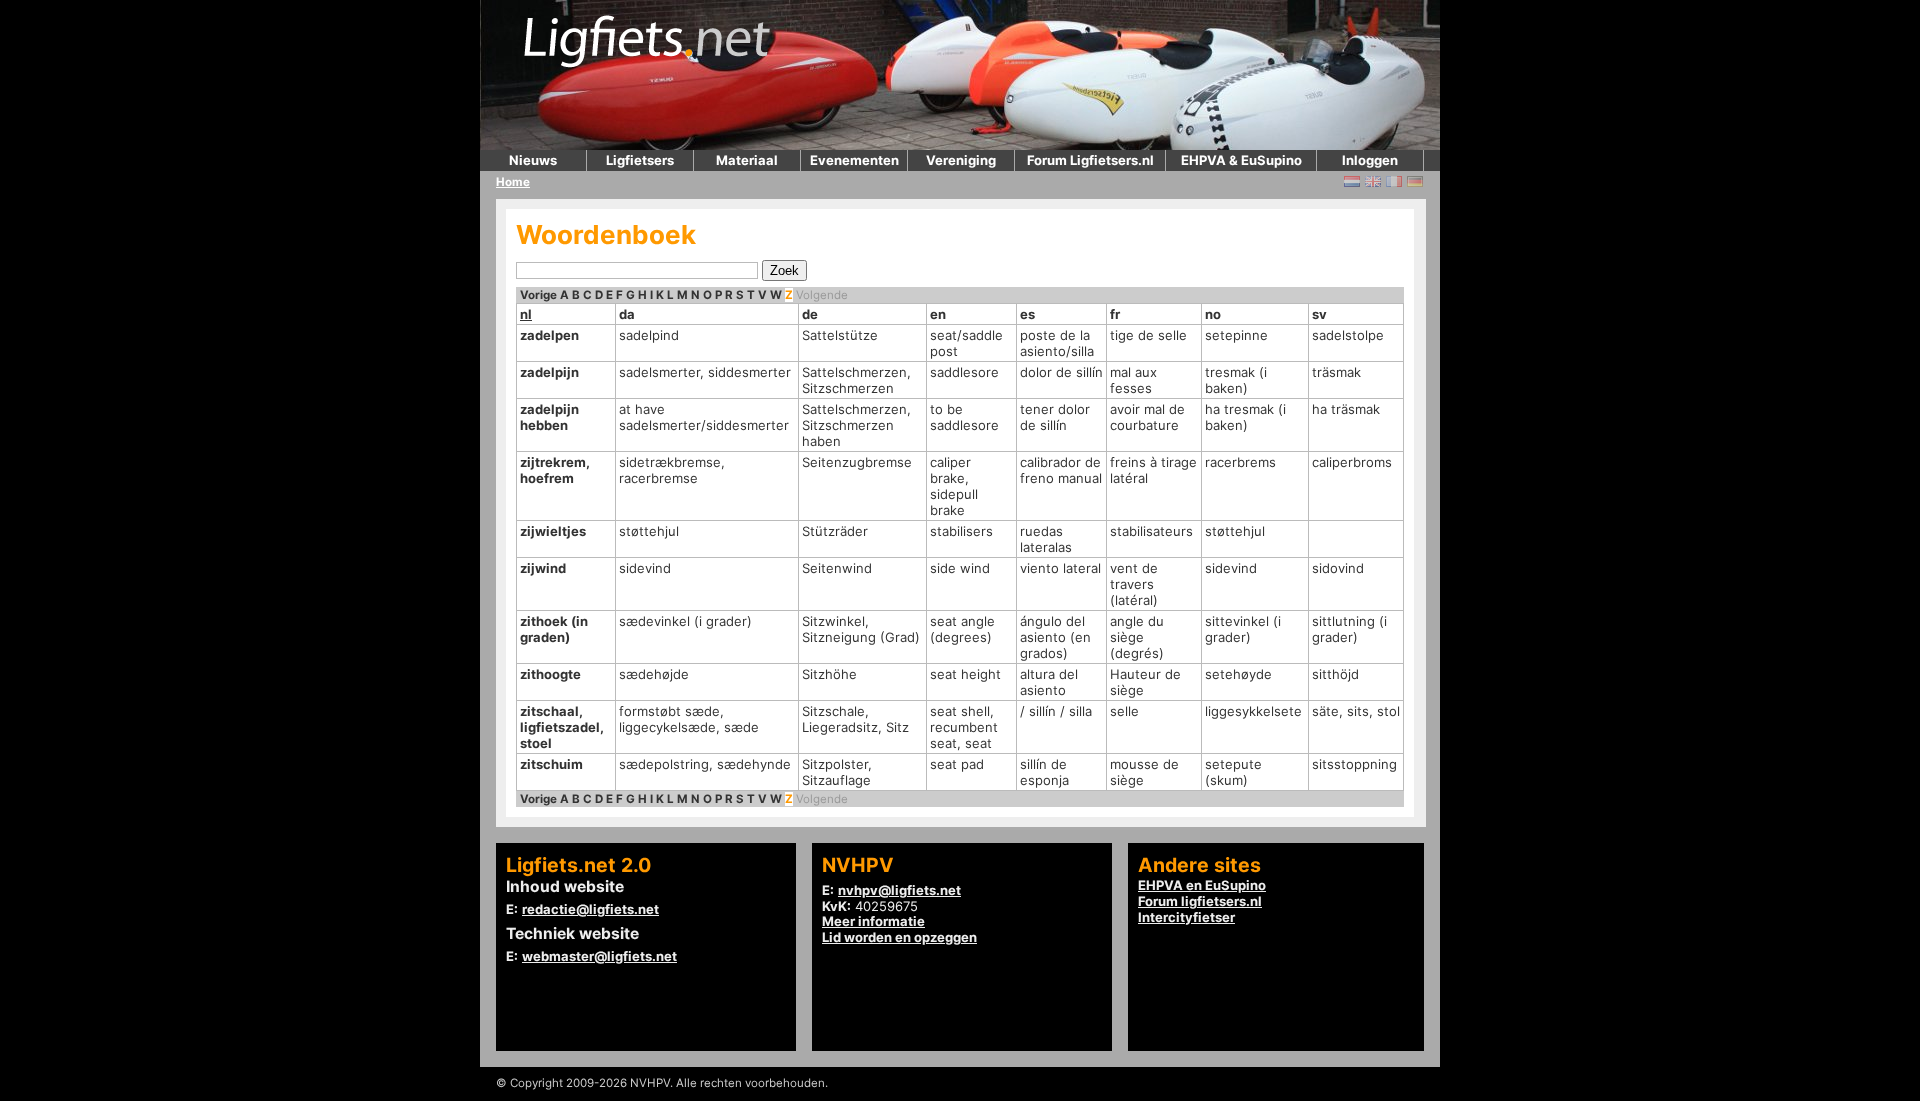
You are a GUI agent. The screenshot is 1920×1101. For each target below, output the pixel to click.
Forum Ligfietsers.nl (1090, 160)
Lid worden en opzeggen (899, 937)
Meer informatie (873, 921)
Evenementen (854, 160)
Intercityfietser (1186, 917)
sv (1319, 314)
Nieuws (533, 160)
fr (1115, 314)
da (627, 314)
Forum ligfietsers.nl (1200, 901)
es (1027, 314)
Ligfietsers (640, 160)
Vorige (538, 295)
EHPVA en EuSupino (1202, 885)
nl (526, 314)
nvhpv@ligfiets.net (899, 890)
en (938, 314)
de (810, 314)
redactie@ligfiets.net (590, 909)
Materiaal (747, 160)
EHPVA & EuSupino (1241, 160)
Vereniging (961, 160)
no (1213, 314)
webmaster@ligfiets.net (599, 956)
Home (513, 182)
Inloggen (1370, 160)
